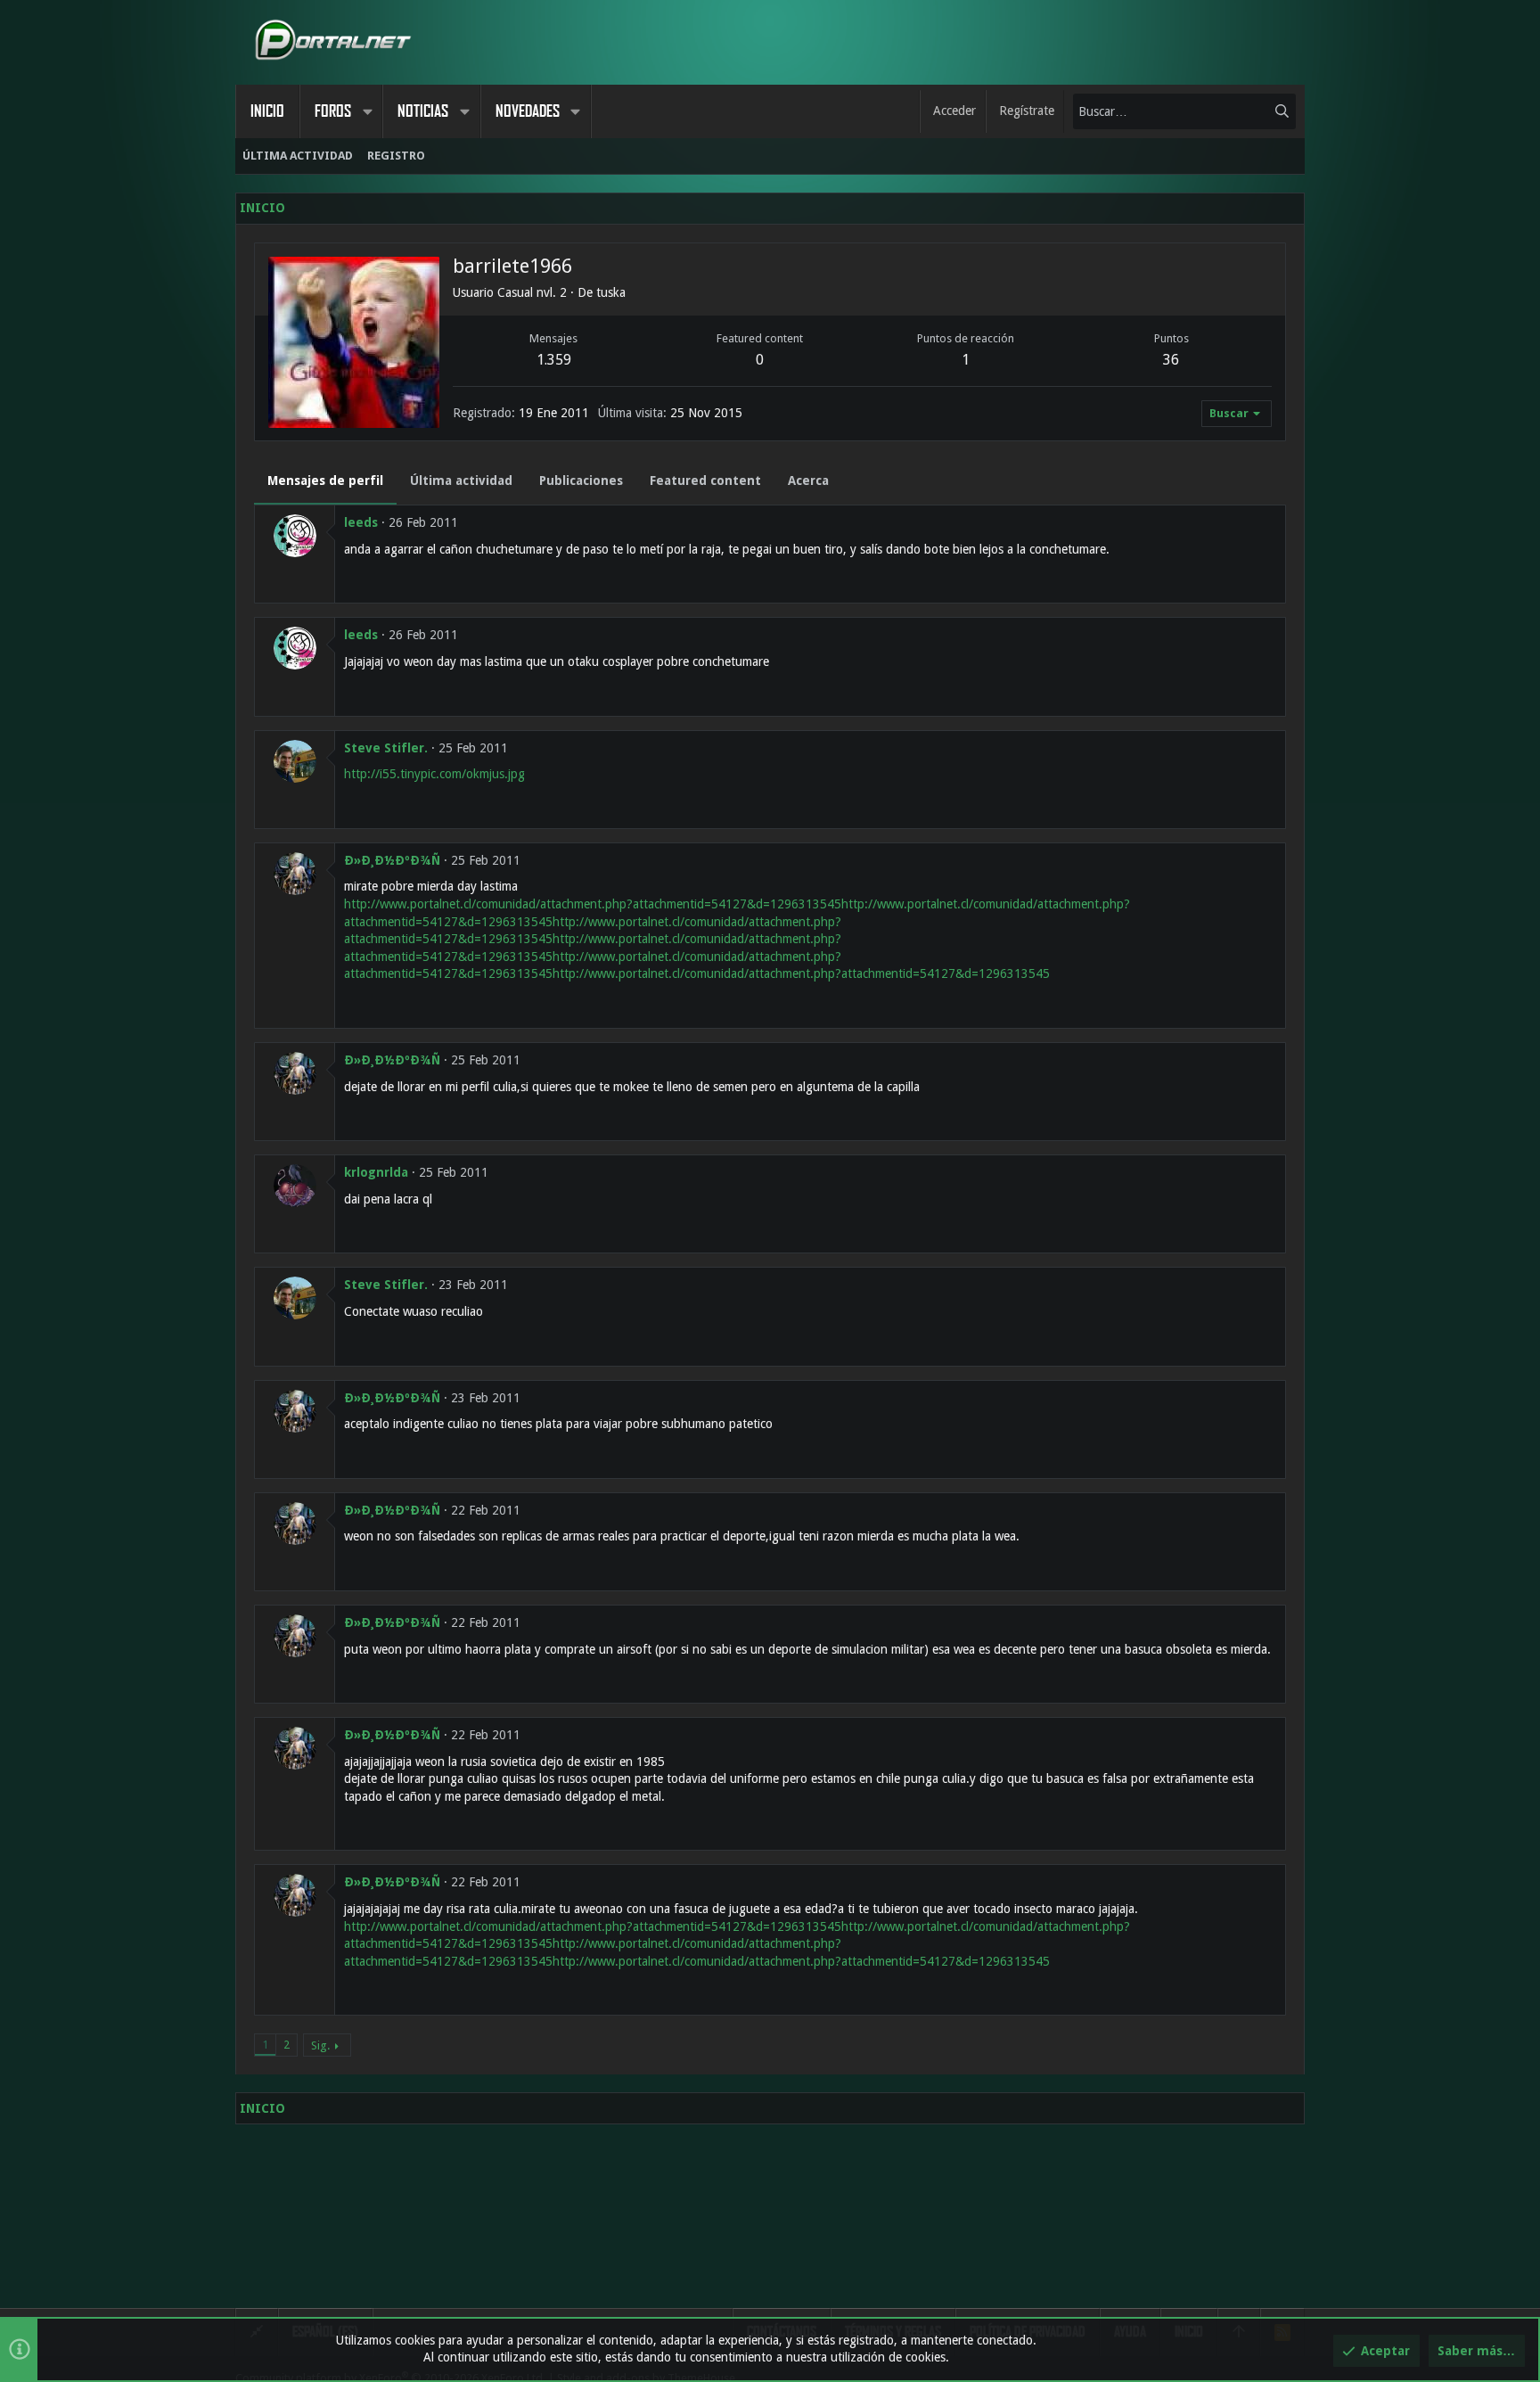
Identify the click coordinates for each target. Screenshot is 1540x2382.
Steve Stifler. (386, 748)
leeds (361, 522)
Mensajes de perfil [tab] (325, 481)
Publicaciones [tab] (581, 481)
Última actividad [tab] (461, 481)
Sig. (320, 2045)
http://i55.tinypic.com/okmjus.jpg (434, 774)
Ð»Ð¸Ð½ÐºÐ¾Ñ (392, 860)
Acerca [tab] (808, 481)
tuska (611, 292)
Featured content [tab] (705, 481)
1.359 (554, 360)
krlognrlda (376, 1172)
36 (1171, 360)
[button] (367, 111)
